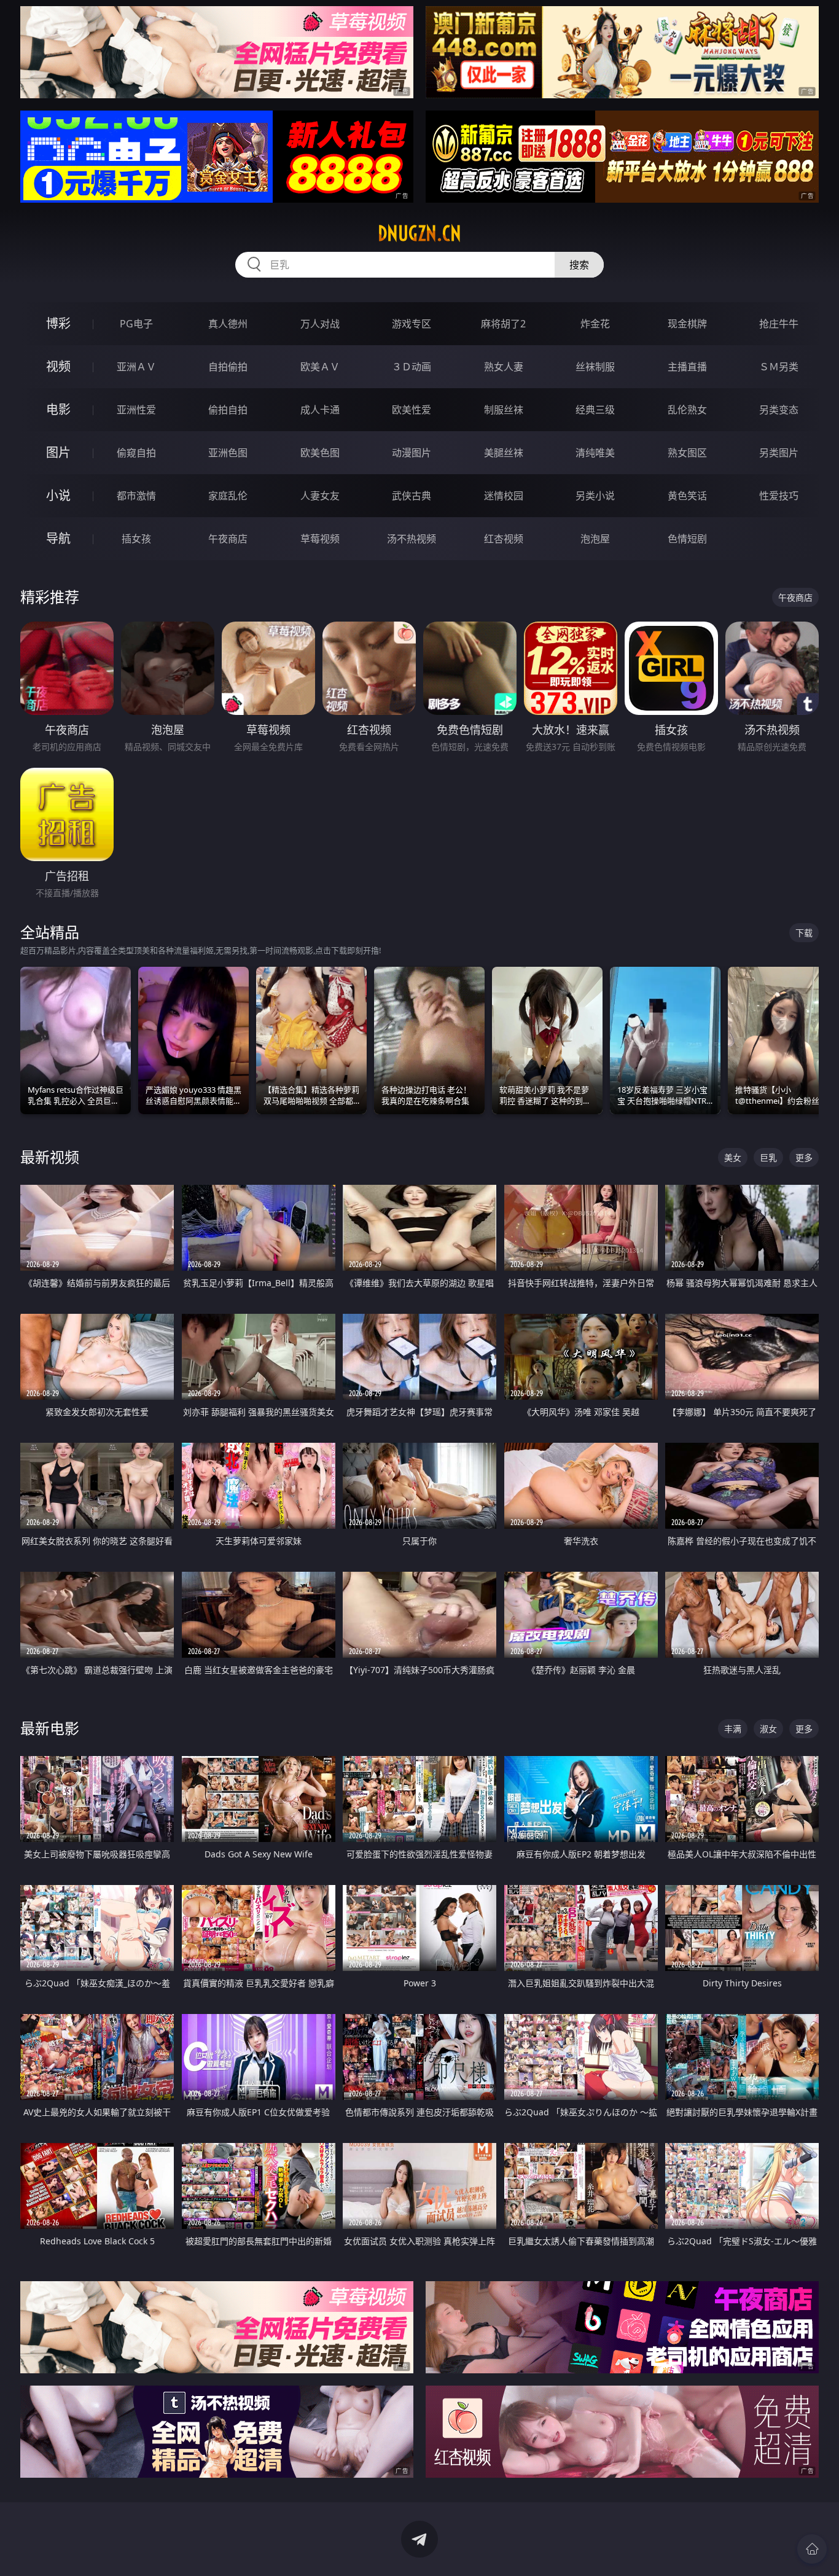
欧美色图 (320, 453)
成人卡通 (320, 410)
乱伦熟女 (687, 410)
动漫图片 (412, 453)
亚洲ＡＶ (136, 367)
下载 (804, 933)
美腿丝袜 (504, 453)
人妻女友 (320, 496)
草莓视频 (320, 539)
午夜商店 (228, 539)
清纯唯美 (595, 453)
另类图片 (779, 453)
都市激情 (136, 496)
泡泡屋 (595, 539)
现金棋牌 (687, 324)
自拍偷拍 (228, 367)
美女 (733, 1157)
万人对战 (320, 324)
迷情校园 (504, 496)
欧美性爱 (412, 410)
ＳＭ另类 (779, 367)
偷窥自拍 (136, 453)
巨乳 (768, 1157)
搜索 (579, 265)
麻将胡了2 (503, 324)
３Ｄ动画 (412, 367)
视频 (58, 366)
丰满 (733, 1729)
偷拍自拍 (228, 410)
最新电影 (50, 1728)
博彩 (58, 323)
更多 (804, 1157)
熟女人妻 (504, 367)
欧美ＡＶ (320, 367)
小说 (58, 495)
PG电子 (136, 324)
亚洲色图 (228, 453)
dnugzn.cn (419, 233)
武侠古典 (412, 496)
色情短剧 (687, 539)
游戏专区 (412, 324)
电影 (58, 409)
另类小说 (595, 496)
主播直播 (687, 367)
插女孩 (136, 539)
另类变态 (779, 410)
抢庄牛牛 (779, 324)
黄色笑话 (687, 496)
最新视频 (50, 1157)
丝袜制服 (595, 367)
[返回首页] (812, 2549)
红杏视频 (504, 539)
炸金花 (595, 324)
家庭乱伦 (228, 496)
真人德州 (228, 324)
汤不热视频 (412, 539)
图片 (58, 452)
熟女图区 (687, 453)
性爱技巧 (779, 496)
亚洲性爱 (136, 410)
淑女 (768, 1729)
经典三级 (595, 410)
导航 (58, 538)
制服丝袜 (504, 410)
